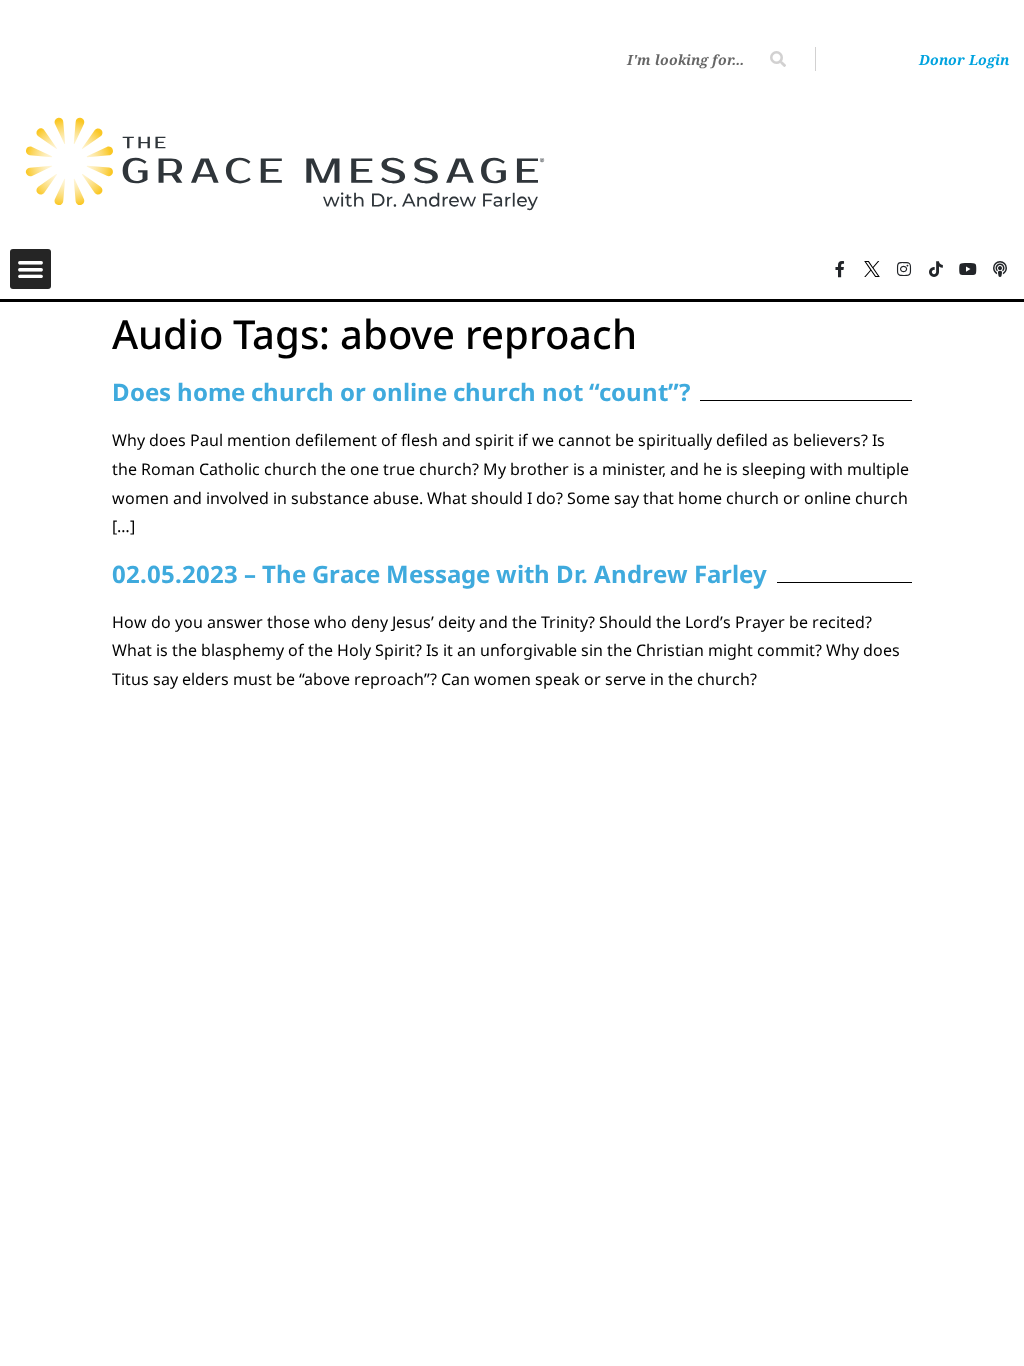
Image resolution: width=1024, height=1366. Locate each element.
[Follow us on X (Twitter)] (872, 269)
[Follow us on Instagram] (904, 269)
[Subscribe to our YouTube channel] (968, 269)
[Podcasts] (1000, 269)
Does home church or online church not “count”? (401, 391)
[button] (30, 269)
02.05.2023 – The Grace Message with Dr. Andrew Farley (439, 573)
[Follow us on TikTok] (936, 269)
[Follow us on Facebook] (840, 269)
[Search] (778, 59)
